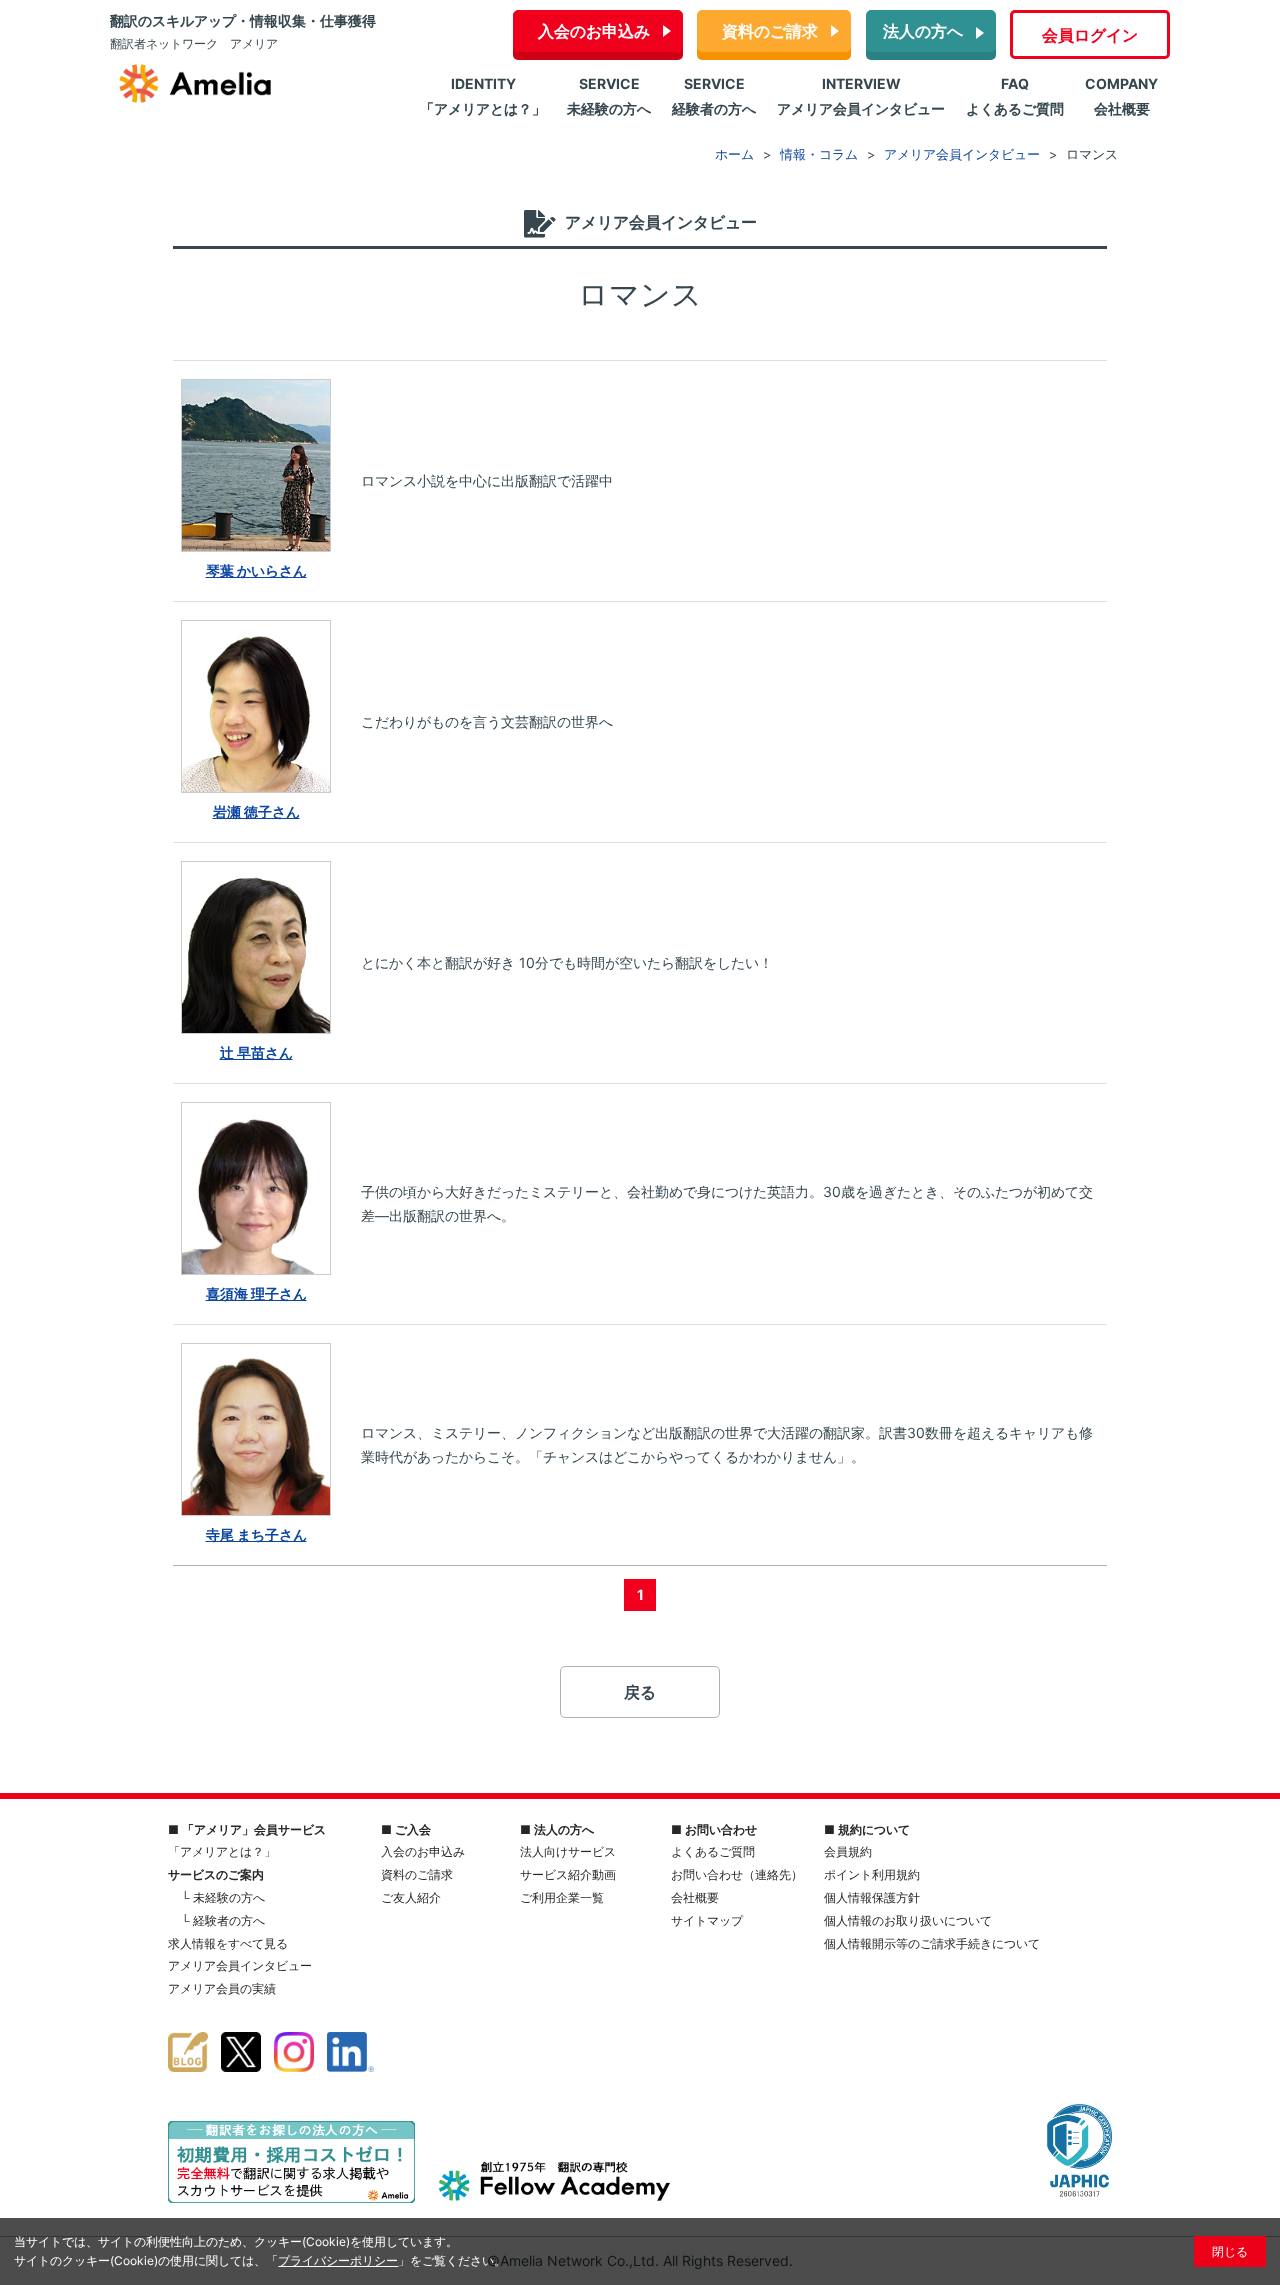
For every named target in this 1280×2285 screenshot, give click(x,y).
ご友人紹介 (411, 1897)
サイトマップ (707, 1920)
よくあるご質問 (713, 1851)
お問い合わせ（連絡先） (737, 1874)
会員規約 (848, 1851)
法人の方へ (923, 31)
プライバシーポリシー (338, 2260)
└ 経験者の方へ (223, 1920)
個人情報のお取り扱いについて (908, 1920)
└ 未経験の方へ (223, 1897)
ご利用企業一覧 (562, 1897)
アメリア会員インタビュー (240, 1965)
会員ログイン (1090, 35)
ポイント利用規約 (872, 1874)
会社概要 (695, 1897)
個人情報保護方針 (872, 1897)
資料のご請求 (770, 31)
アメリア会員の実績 (222, 1988)
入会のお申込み (594, 31)
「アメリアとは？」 (222, 1851)
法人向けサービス (568, 1851)
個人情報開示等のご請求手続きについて (932, 1943)
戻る (640, 1692)
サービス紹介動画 (568, 1874)
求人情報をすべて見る (228, 1943)
